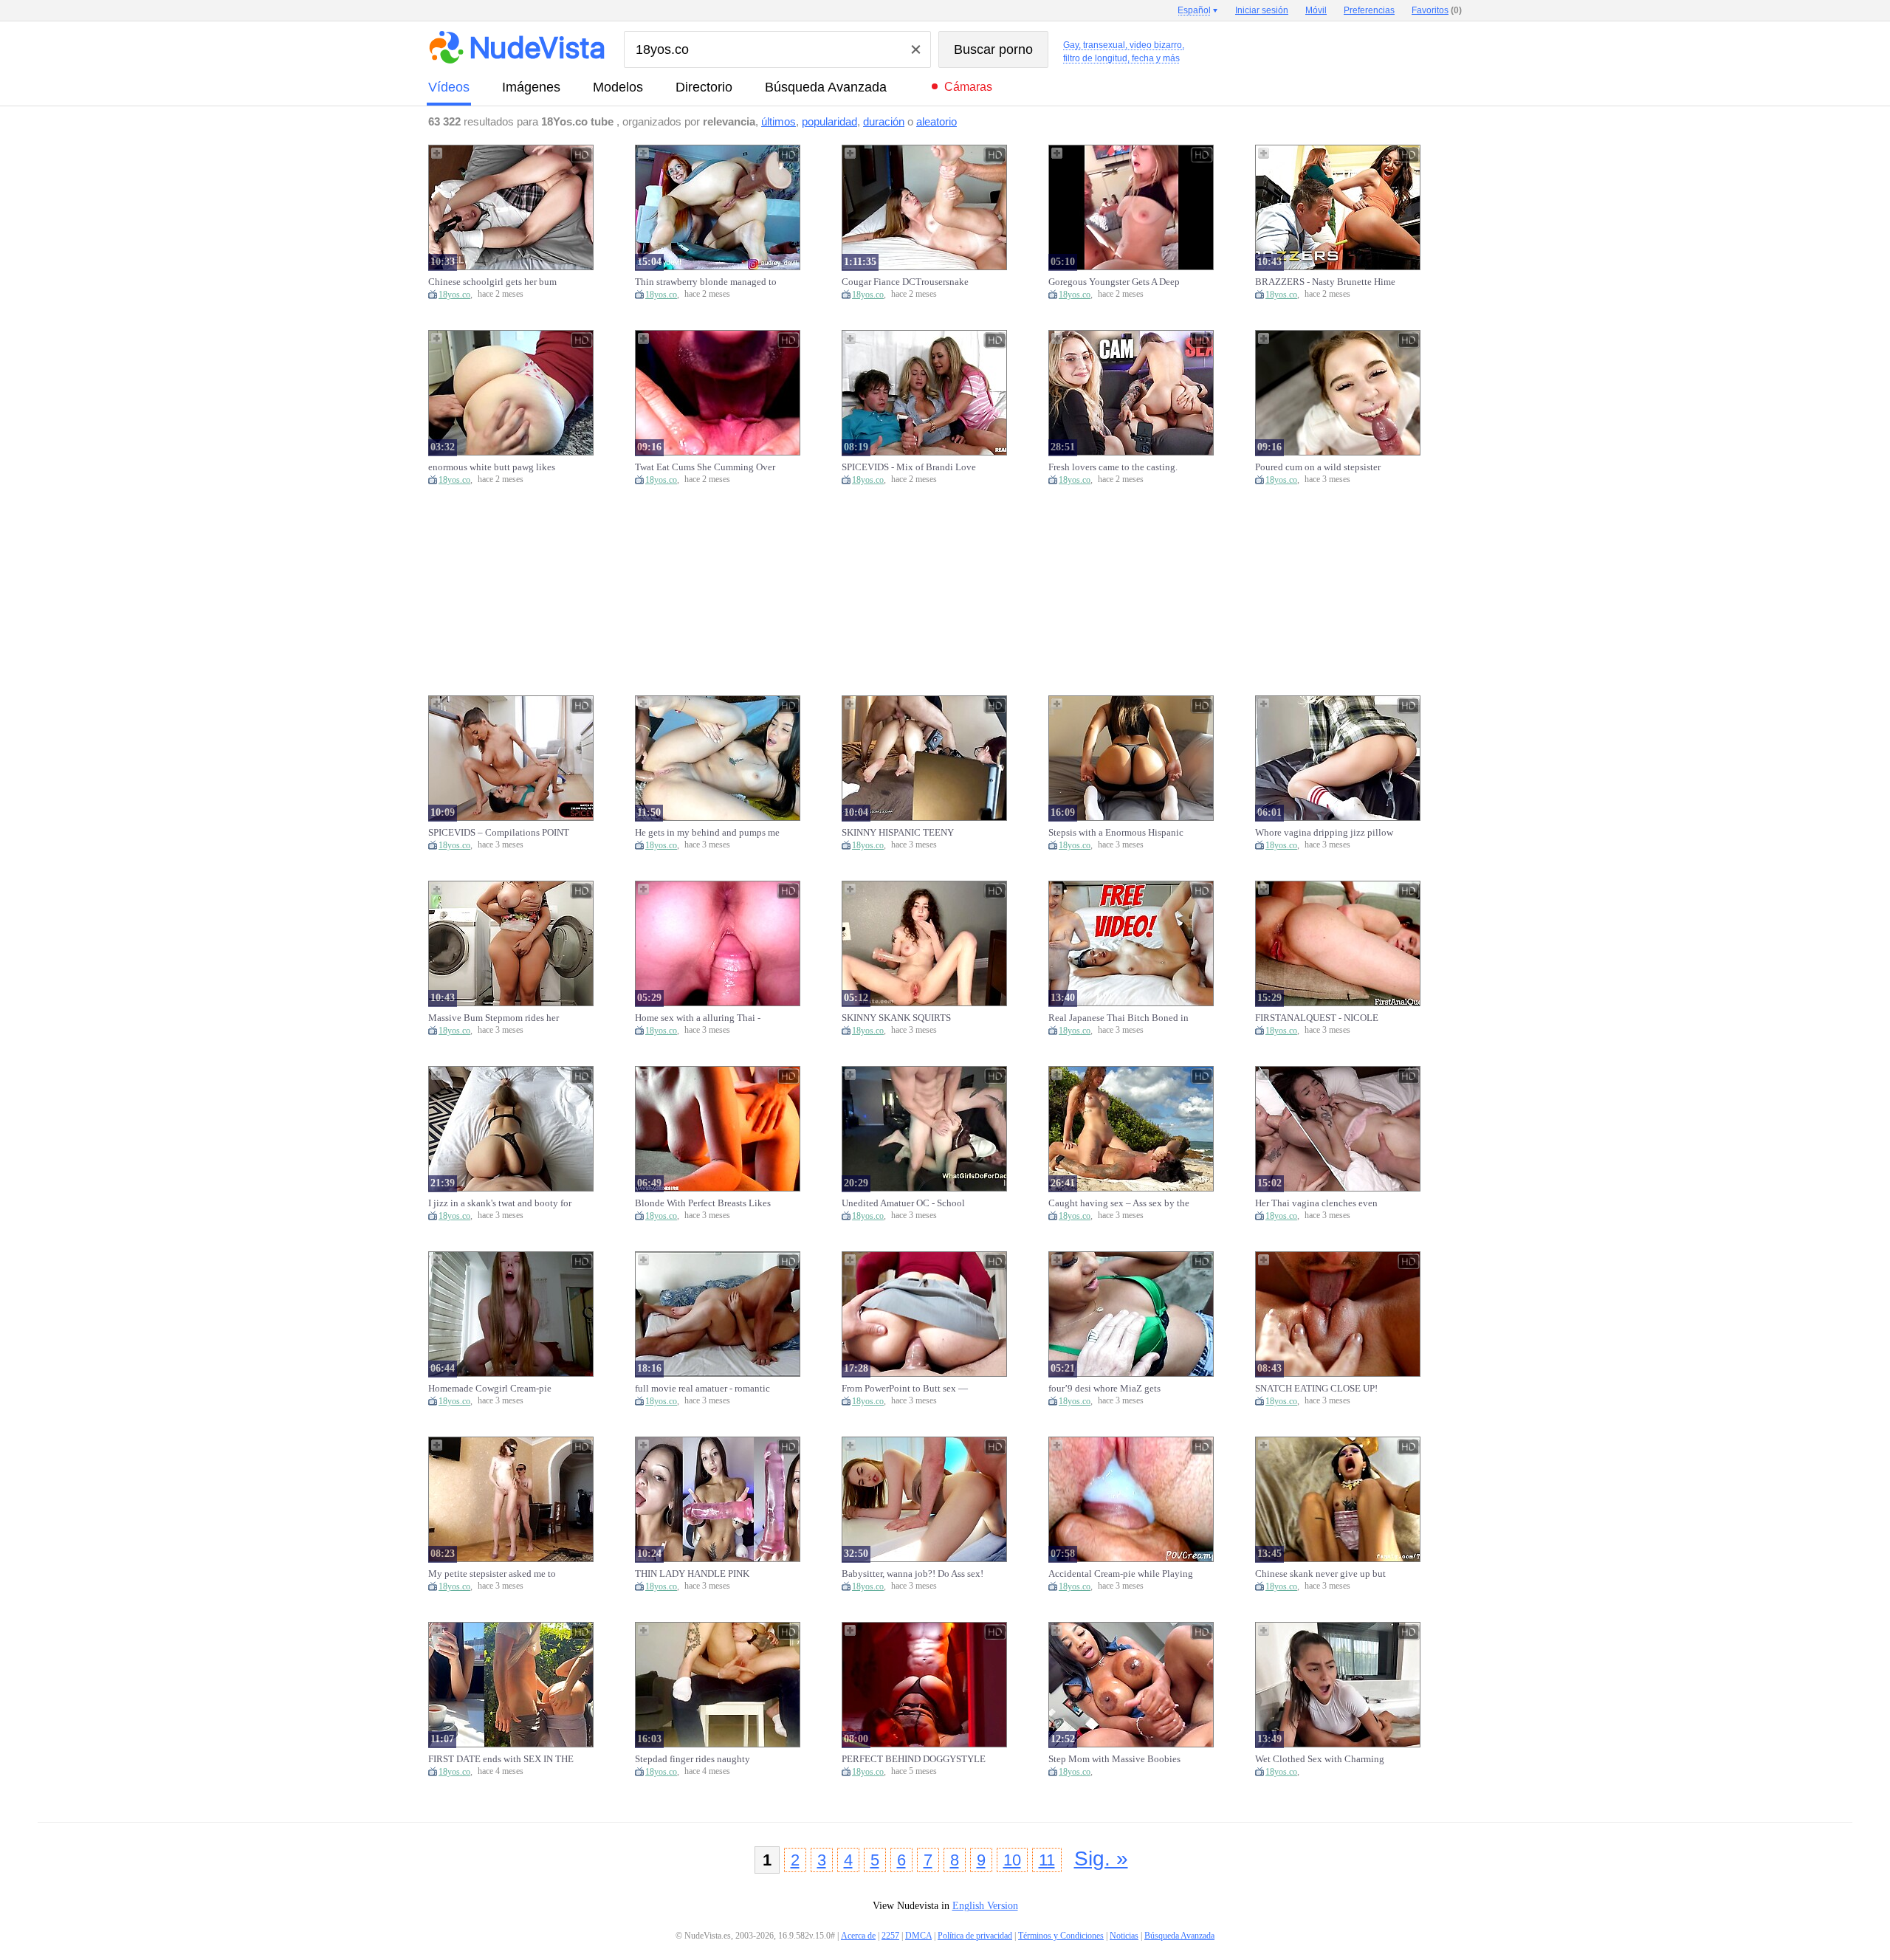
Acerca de (858, 1936)
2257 (890, 1936)
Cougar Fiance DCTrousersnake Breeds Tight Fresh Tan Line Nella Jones (910, 282)
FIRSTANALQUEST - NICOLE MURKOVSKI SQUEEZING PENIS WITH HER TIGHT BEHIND (1325, 1018)
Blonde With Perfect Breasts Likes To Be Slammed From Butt (703, 1203)
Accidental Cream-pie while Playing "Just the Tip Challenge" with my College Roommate (1121, 1574)
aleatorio (937, 121)
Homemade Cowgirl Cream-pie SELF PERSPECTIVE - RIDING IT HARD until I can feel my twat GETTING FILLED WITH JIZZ (497, 1389)
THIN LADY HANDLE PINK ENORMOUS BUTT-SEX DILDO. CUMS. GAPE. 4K (702, 1574)
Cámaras (968, 87)
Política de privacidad (975, 1936)
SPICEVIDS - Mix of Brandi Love (909, 467)
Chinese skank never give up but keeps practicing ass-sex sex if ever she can (1324, 1574)
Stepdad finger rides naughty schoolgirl (693, 1759)
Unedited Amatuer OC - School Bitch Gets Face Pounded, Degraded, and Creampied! (914, 1203)
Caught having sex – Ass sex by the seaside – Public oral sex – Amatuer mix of (1119, 1203)
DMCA (918, 1936)
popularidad (829, 121)
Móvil (1316, 10)
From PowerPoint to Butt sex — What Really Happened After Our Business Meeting (907, 1389)
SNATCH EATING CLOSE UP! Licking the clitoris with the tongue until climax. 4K (1326, 1389)
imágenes (531, 87)
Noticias (1124, 1936)
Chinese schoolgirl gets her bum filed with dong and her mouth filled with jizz (501, 282)
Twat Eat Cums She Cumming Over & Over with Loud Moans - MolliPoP (705, 467)
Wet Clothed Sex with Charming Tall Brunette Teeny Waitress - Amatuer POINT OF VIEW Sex (1320, 1759)
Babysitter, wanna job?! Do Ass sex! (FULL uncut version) (913, 1574)
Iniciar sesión (1262, 10)
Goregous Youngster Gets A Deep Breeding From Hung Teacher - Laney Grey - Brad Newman (1114, 282)
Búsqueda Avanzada (826, 87)
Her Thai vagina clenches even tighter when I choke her (1316, 1203)
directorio (704, 87)
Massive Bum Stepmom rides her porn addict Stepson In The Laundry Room (500, 1018)
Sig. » (1101, 1858)
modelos (618, 87)
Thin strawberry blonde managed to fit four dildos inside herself (706, 282)
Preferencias (1369, 10)
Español (1194, 10)
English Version (985, 1906)
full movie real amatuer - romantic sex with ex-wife (702, 1389)
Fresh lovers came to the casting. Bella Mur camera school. (1113, 467)
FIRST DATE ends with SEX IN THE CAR (501, 1759)
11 (1047, 1860)
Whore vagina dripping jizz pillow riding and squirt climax (1324, 833)
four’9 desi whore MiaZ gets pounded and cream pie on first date (1120, 1389)
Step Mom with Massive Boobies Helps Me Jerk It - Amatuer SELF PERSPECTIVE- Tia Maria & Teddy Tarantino (1120, 1759)
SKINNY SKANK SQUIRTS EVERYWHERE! (896, 1018)
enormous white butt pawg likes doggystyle (492, 467)
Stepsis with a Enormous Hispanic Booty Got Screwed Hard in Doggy (1118, 833)
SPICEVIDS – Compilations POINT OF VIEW (499, 833)
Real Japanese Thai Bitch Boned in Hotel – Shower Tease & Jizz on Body (1118, 1018)
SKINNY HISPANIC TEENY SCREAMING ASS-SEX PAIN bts (908, 833)
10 (1012, 1860)
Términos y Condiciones (1061, 1936)
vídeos (449, 87)
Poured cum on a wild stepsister (1318, 467)
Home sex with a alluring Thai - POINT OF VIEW (698, 1018)
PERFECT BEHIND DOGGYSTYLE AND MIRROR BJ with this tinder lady (914, 1759)
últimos (779, 121)
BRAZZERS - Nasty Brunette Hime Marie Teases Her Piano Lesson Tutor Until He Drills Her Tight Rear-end (1325, 282)
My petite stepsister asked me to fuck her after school (492, 1574)
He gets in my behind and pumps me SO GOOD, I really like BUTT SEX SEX (707, 833)
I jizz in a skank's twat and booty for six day (500, 1203)
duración (884, 121)
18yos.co (454, 295)
